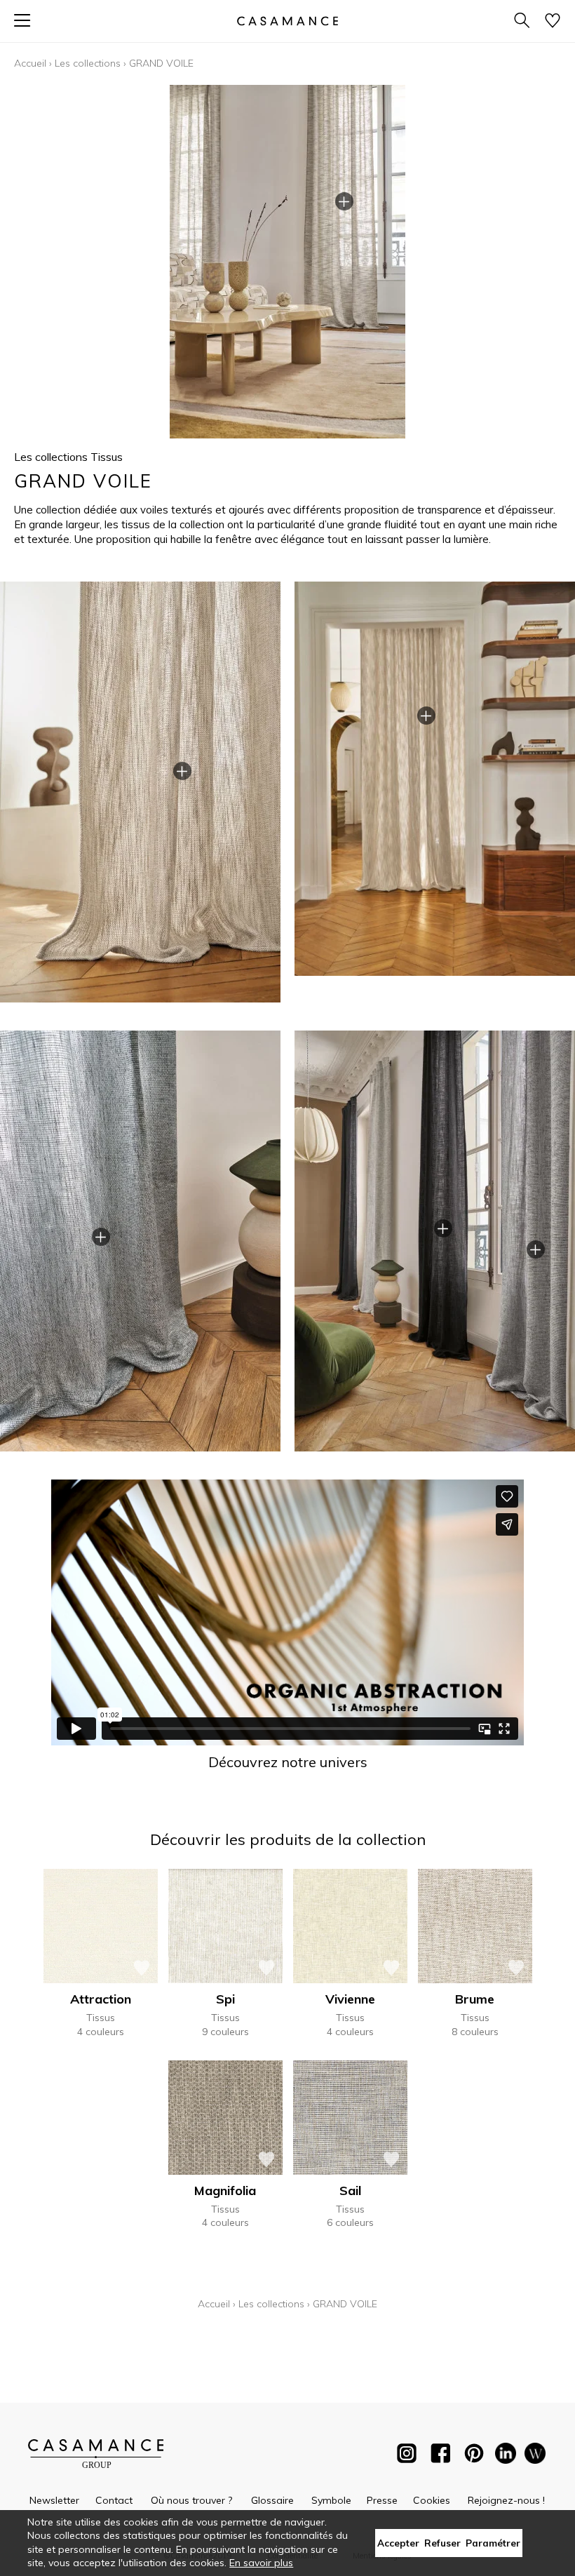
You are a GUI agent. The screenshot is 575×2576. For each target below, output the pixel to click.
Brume (475, 1999)
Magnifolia (225, 2191)
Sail (350, 2191)
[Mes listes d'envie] (553, 21)
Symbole (331, 2500)
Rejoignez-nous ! (506, 2500)
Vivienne (350, 1999)
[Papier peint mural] (535, 2456)
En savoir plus (261, 2563)
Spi (225, 1999)
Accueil (30, 63)
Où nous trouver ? (191, 2500)
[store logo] (287, 21)
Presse (382, 2500)
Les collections (88, 63)
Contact (114, 2500)
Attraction (101, 1999)
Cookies (432, 2500)
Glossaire (272, 2500)
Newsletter (54, 2500)
